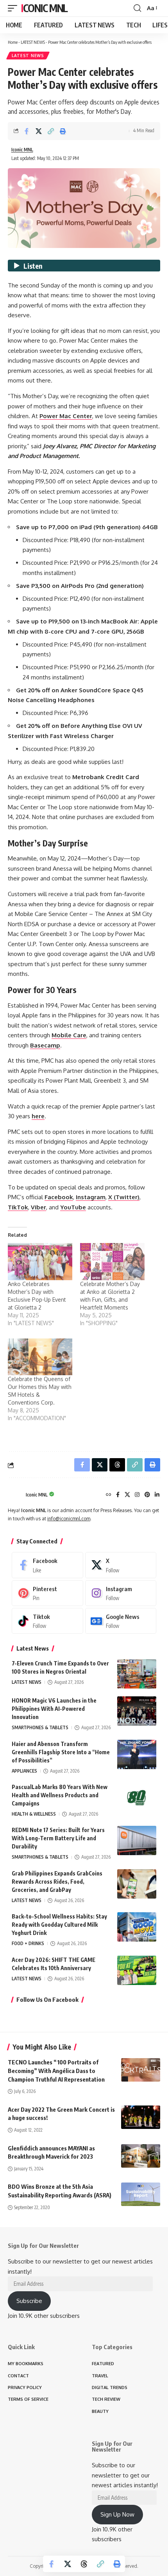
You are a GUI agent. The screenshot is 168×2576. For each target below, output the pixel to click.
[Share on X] (39, 131)
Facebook (59, 1197)
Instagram (91, 1197)
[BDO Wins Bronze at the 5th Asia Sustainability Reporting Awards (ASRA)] (141, 2194)
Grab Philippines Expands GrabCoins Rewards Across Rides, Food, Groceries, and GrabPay (57, 1882)
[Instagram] (137, 1495)
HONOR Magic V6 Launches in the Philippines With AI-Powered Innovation (54, 1709)
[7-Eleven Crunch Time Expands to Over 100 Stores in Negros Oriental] (137, 1674)
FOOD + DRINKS (28, 1943)
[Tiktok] (47, 1621)
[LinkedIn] (157, 1495)
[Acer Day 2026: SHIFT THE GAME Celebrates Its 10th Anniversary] (137, 1970)
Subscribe (29, 2301)
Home (13, 42)
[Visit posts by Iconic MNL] (15, 1495)
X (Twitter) (124, 1197)
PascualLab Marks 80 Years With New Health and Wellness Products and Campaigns (60, 1795)
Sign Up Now (117, 2514)
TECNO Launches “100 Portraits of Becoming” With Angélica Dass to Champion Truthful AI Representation (56, 2071)
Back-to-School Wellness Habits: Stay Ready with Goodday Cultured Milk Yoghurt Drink (59, 1925)
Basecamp (45, 1045)
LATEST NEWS (33, 42)
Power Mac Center (66, 416)
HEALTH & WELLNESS (34, 1814)
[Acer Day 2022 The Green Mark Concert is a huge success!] (141, 2117)
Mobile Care (69, 1035)
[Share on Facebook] (27, 131)
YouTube (73, 1207)
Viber (38, 1207)
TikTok (18, 1207)
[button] (14, 8)
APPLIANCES (24, 1771)
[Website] (109, 1495)
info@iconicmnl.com (69, 1519)
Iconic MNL (44, 8)
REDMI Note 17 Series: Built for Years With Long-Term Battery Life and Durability (58, 1838)
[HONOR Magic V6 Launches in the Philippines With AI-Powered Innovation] (137, 1711)
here (38, 1116)
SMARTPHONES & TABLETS (40, 1727)
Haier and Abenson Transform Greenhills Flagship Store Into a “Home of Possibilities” (61, 1752)
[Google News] (121, 1621)
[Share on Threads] (84, 2564)
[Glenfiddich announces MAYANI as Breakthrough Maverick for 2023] (141, 2156)
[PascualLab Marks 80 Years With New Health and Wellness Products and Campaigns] (137, 1797)
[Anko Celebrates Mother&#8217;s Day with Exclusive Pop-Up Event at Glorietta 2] (40, 1261)
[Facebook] (118, 1495)
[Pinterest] (147, 1495)
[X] (127, 1495)
